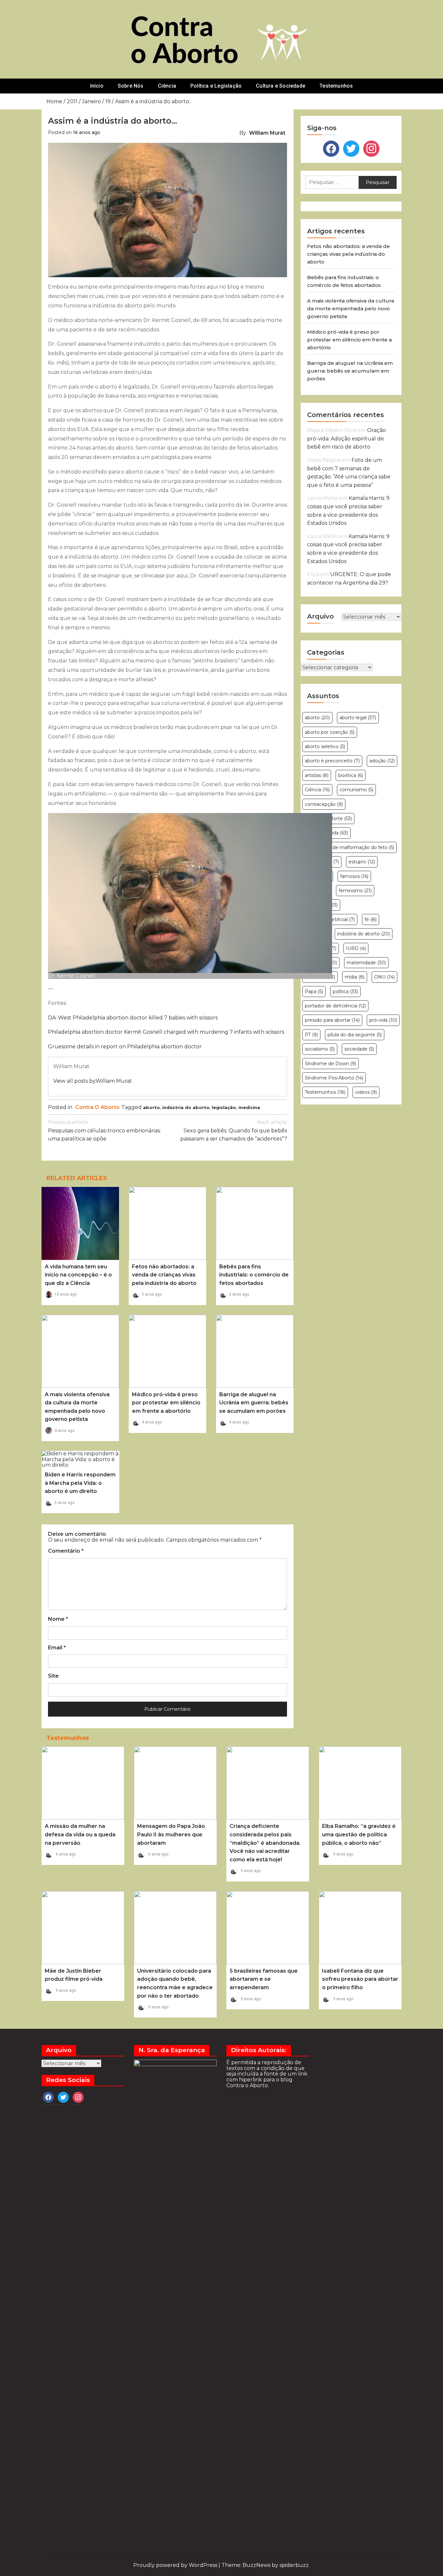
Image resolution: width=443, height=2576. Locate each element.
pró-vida (383, 1020)
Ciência (167, 86)
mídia (355, 977)
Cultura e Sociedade (281, 86)
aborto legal (358, 718)
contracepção (324, 804)
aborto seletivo (325, 746)
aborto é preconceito (332, 761)
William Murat (267, 133)
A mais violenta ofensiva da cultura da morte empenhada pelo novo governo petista (351, 308)
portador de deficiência (335, 1006)
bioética (351, 775)
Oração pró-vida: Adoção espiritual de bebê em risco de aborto (347, 438)
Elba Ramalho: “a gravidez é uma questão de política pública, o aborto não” (359, 1834)
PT (311, 1035)
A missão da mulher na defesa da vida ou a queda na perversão (80, 1834)
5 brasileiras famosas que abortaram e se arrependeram (264, 1979)
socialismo (320, 1049)
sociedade (359, 1049)
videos (366, 1092)
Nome (58, 1619)
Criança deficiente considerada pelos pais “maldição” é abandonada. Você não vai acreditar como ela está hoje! (265, 1843)
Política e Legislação (216, 86)
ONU (384, 977)
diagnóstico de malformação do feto (349, 847)
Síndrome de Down (330, 1064)
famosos (354, 876)
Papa (314, 992)
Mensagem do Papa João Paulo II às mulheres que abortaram (171, 1834)
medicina (249, 1107)
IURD (356, 948)
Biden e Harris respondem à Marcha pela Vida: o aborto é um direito (80, 1483)
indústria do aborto (186, 1107)
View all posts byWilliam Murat (93, 1081)
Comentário (66, 1551)
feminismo (355, 891)
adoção (382, 761)
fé (371, 919)
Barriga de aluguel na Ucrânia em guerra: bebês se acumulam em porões (254, 1403)
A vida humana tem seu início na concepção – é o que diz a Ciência (78, 1275)
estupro (362, 862)
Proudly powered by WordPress (176, 2565)
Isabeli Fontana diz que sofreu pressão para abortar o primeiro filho (360, 1979)
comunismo (356, 790)
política (345, 992)
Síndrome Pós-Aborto (334, 1078)
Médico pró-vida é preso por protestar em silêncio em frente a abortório (166, 1403)
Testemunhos (336, 86)
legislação (224, 1107)
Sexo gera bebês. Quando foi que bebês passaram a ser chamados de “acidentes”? (234, 1130)
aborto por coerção (330, 732)
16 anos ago (87, 132)
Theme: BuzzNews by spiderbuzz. (266, 2565)
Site (53, 1676)
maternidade (366, 963)
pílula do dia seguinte (355, 1035)
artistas (317, 775)
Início (97, 86)
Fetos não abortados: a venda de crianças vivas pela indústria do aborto (164, 1275)
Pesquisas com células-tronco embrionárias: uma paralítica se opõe (104, 1130)
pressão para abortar (332, 1020)
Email (57, 1648)
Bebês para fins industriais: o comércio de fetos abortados (254, 1275)
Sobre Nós (131, 86)
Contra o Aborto (97, 1107)
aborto (151, 1107)
